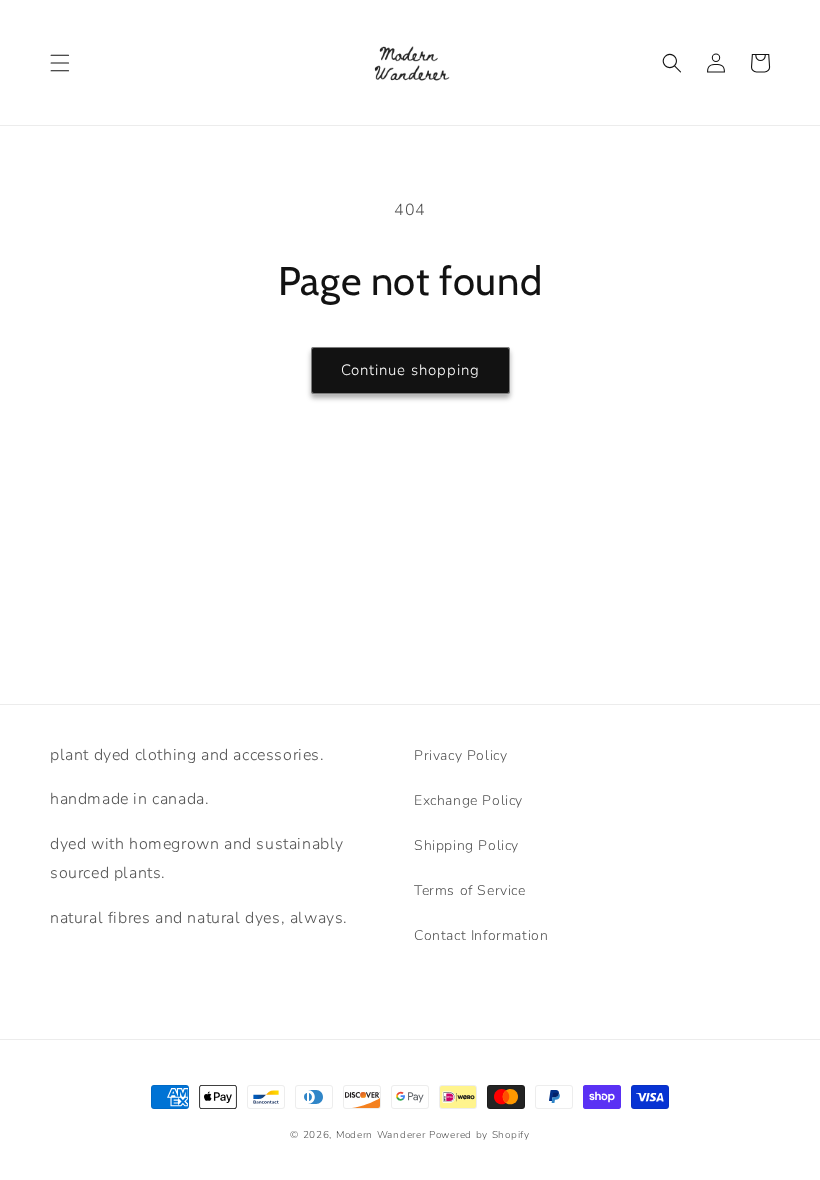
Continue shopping (410, 370)
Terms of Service (470, 890)
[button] (60, 63)
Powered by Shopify (479, 1135)
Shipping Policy (466, 845)
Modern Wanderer (381, 1135)
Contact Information (481, 935)
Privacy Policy (460, 755)
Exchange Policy (468, 800)
